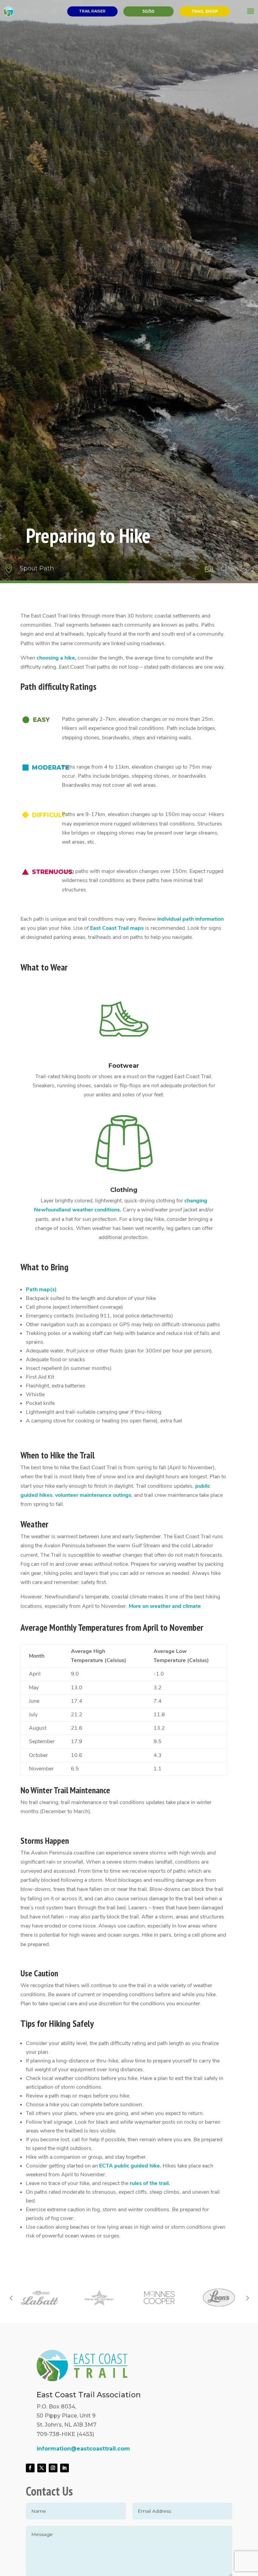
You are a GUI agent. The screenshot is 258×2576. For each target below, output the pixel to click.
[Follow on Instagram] (53, 2468)
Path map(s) (41, 1290)
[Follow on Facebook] (30, 2468)
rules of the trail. (150, 2183)
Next (247, 2298)
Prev (11, 2298)
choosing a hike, (56, 658)
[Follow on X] (42, 2468)
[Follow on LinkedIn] (64, 2468)
